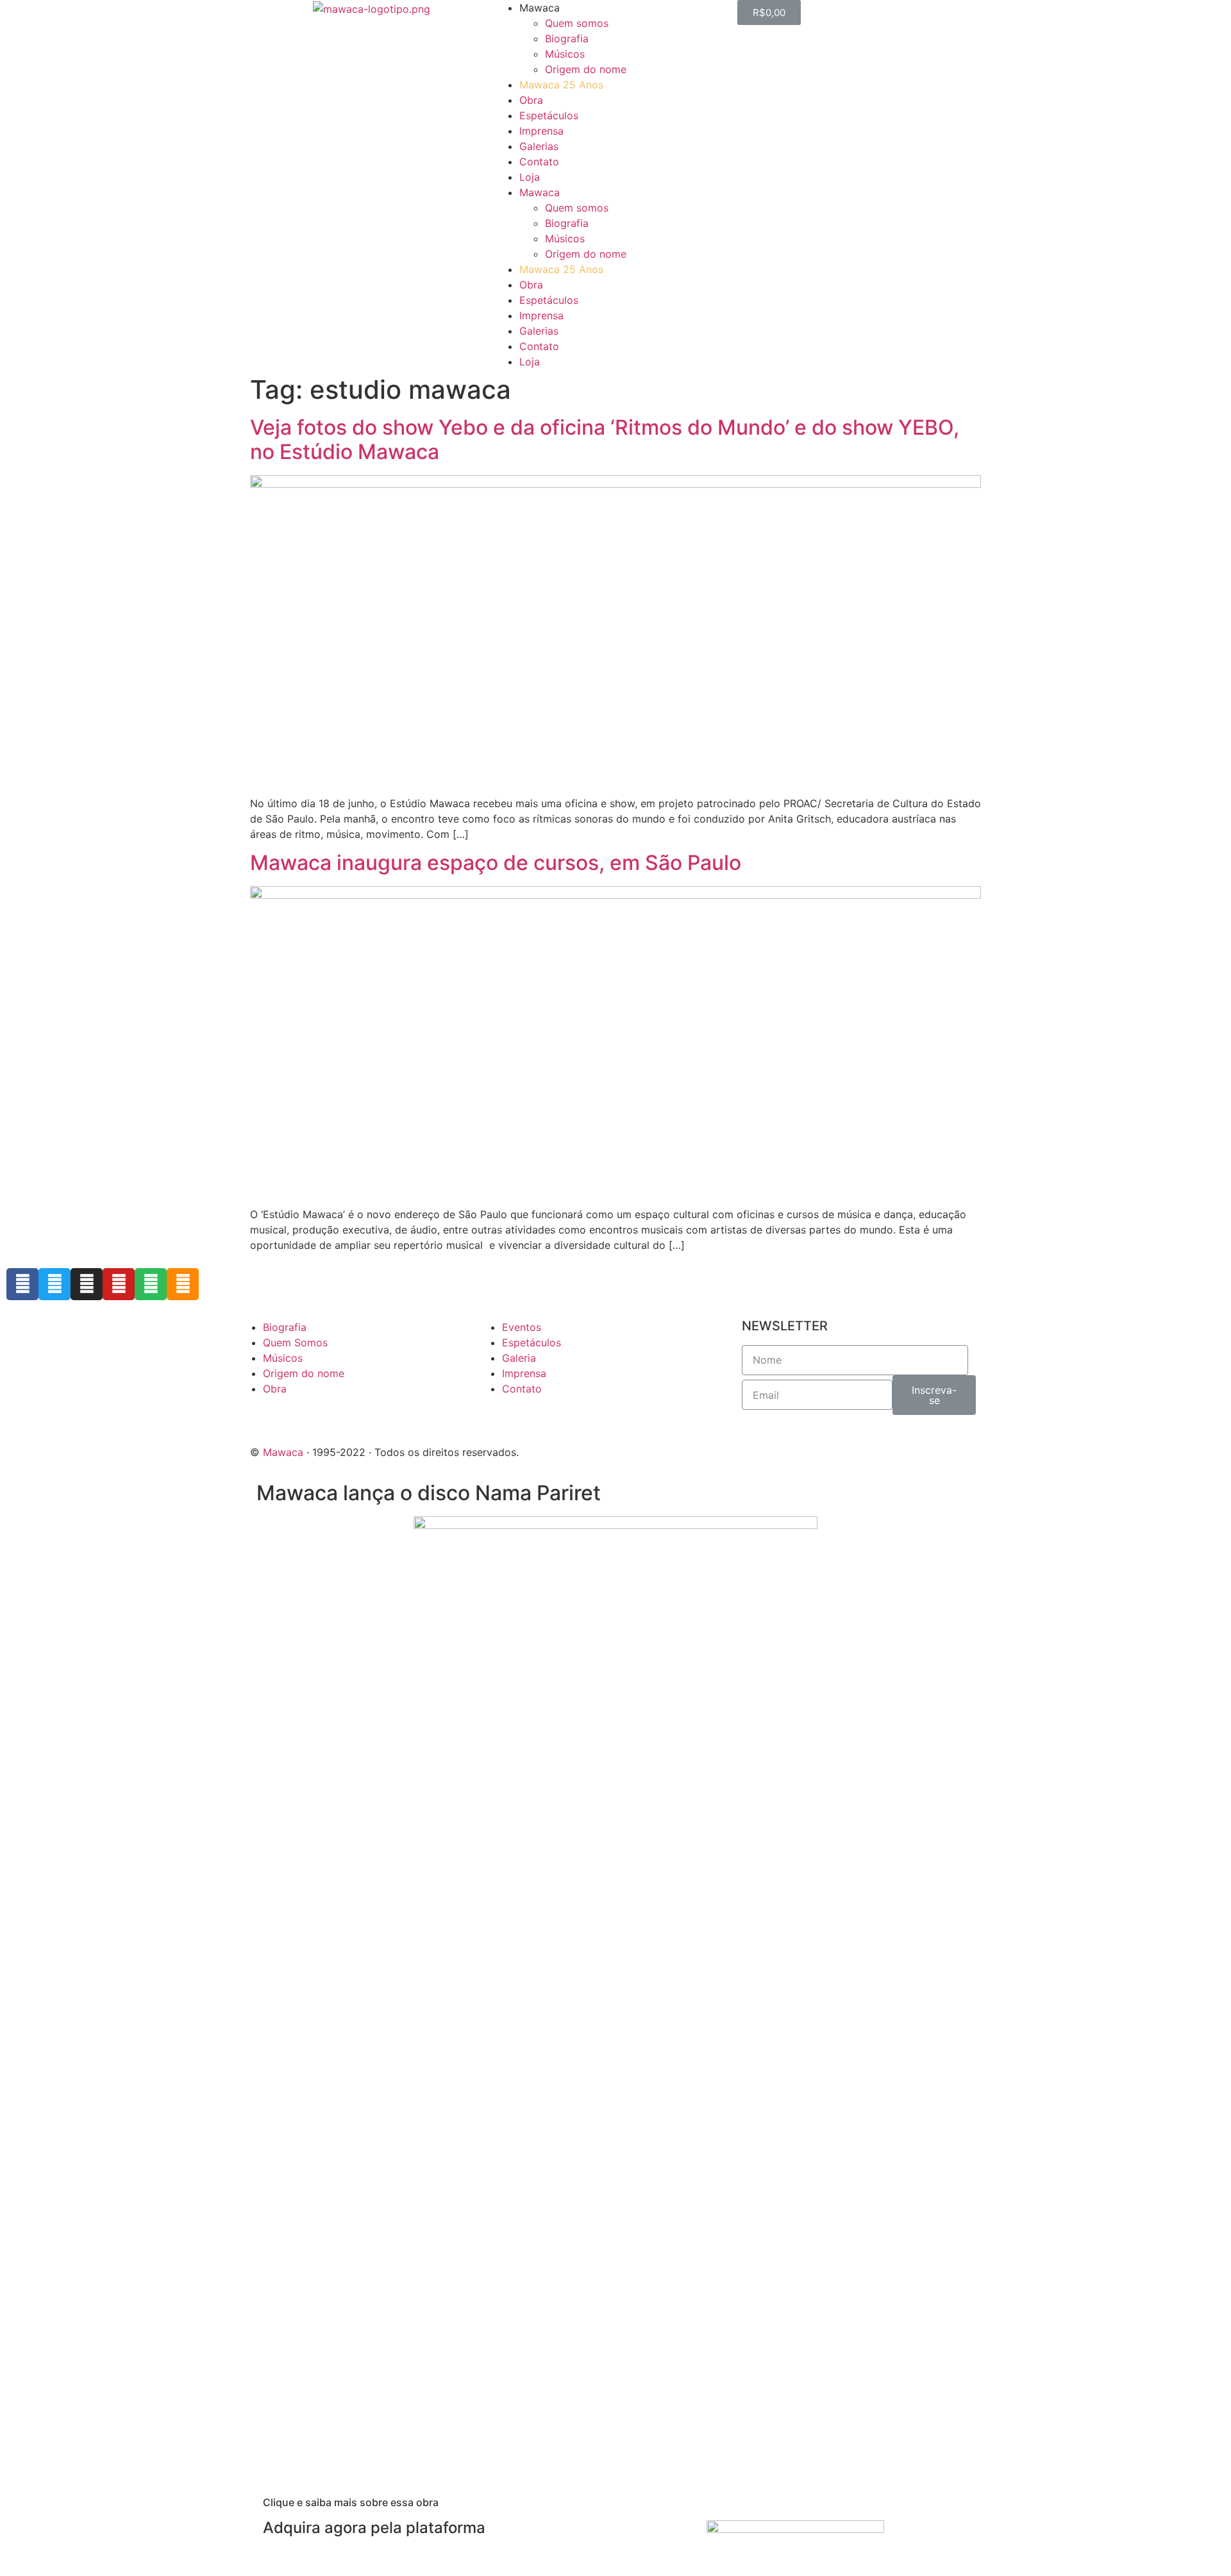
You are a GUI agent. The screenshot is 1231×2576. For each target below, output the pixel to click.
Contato (539, 162)
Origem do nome (586, 69)
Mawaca (283, 1452)
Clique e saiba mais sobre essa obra (351, 2502)
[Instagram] (87, 1284)
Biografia (567, 38)
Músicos (565, 54)
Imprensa (541, 131)
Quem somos (577, 23)
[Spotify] (151, 1284)
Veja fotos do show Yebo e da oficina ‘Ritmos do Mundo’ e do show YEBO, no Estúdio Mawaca (605, 439)
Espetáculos (549, 115)
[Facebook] (22, 1284)
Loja (530, 177)
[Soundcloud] (183, 1284)
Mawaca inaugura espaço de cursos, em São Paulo (496, 863)
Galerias (539, 146)
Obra (531, 100)
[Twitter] (54, 1284)
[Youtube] (119, 1284)
